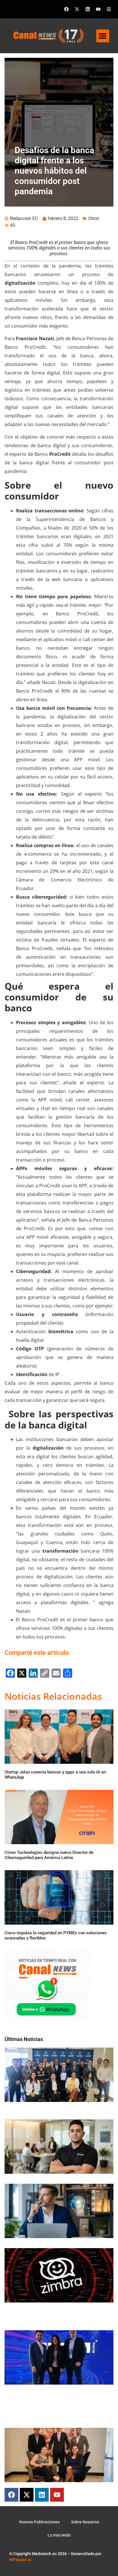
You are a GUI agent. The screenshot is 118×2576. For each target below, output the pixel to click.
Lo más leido (59, 2535)
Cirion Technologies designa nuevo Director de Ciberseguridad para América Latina (49, 1855)
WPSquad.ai (20, 2560)
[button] (103, 36)
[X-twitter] (77, 9)
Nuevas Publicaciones (39, 2522)
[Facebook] (66, 9)
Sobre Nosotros (85, 2522)
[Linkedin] (88, 9)
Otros (94, 218)
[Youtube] (98, 9)
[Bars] (109, 9)
